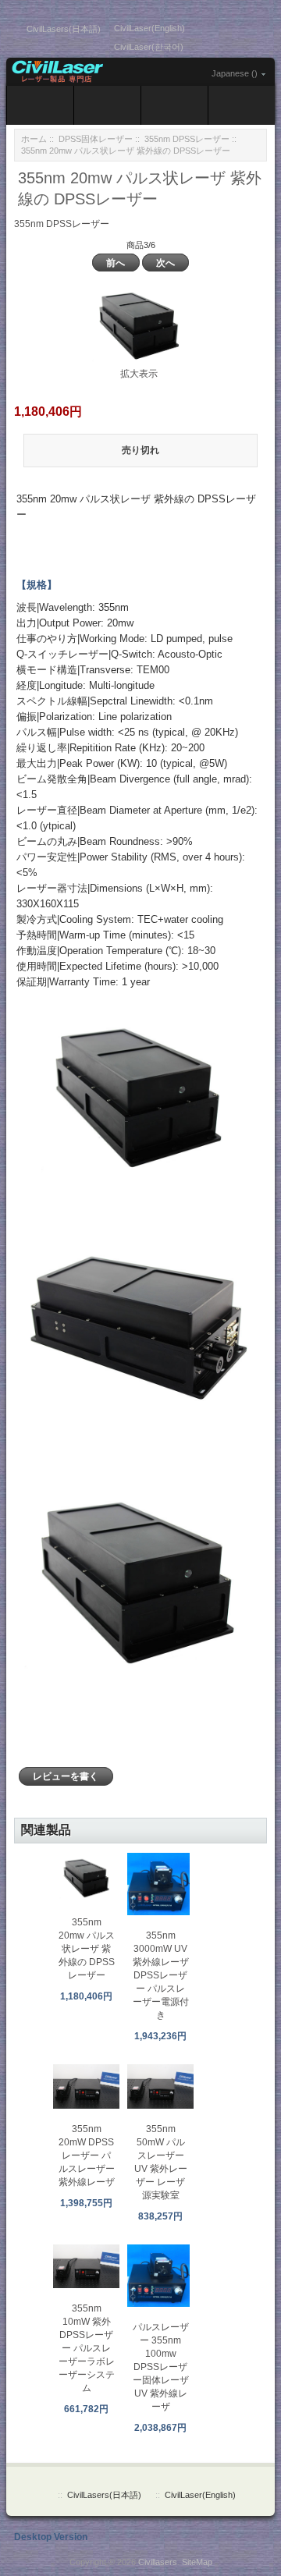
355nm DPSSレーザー (187, 139)
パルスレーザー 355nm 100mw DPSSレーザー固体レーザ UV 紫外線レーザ (161, 2367)
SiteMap (197, 2562)
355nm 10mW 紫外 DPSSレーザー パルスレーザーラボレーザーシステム (87, 2348)
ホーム (34, 139)
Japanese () (235, 73)
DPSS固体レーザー (96, 139)
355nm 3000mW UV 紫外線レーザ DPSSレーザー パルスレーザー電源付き (161, 1975)
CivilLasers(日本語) (64, 29)
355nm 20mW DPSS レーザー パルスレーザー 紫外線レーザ (87, 2156)
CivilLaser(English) (149, 28)
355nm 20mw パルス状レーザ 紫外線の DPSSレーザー (87, 1949)
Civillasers (158, 2562)
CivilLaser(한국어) (149, 47)
